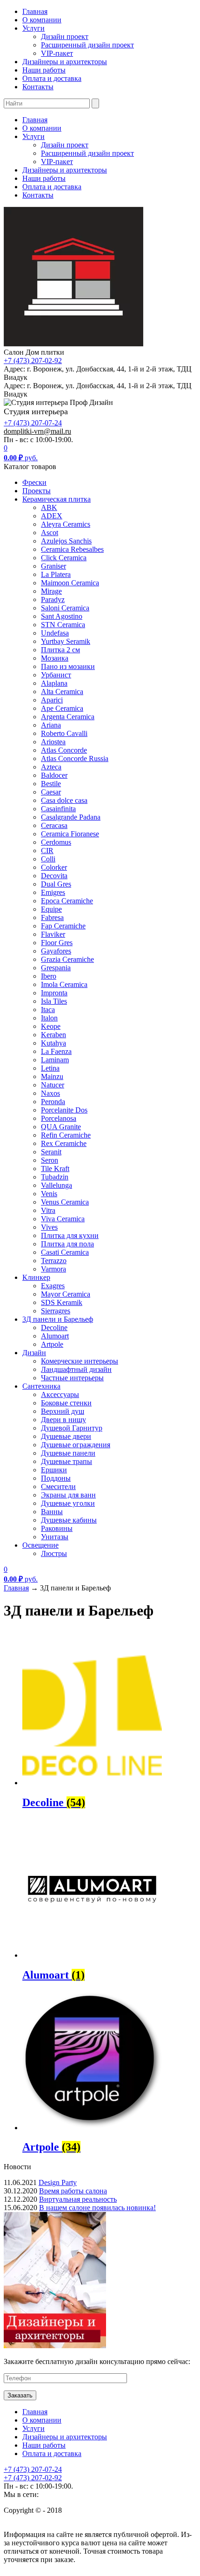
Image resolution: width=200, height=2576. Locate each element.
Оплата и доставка (52, 78)
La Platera (56, 574)
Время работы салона (73, 2191)
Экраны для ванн (68, 1495)
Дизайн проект (65, 36)
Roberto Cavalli (64, 733)
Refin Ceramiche (66, 1135)
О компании (42, 20)
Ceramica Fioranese (70, 834)
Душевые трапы (67, 1461)
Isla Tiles (54, 1001)
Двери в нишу (63, 1420)
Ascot (50, 533)
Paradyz (53, 599)
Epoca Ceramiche (67, 901)
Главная (35, 11)
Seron (50, 1160)
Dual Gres (56, 884)
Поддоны (56, 1478)
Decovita (54, 876)
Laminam (55, 1060)
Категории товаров (34, 1679)
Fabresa (52, 917)
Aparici (52, 700)
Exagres (53, 1286)
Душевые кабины (69, 1520)
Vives (49, 1227)
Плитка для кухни (70, 1235)
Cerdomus (56, 842)
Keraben (53, 1035)
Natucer (53, 1085)
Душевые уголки (68, 1503)
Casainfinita (58, 809)
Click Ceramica (64, 558)
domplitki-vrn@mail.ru (37, 431)
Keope (51, 1026)
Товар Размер (25, 1805)
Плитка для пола (67, 1244)
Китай (48, 1752)
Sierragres (56, 1311)
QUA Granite (61, 1127)
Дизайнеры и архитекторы (65, 62)
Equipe (51, 909)
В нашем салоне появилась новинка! (97, 2208)
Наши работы (44, 70)
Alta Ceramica (62, 692)
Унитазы (55, 1537)
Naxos (50, 1093)
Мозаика (55, 658)
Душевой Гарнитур (72, 1428)
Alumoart (55, 1336)
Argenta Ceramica (68, 717)
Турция (52, 1780)
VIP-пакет (57, 53)
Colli (48, 859)
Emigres (53, 892)
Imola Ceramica (64, 984)
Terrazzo (54, 1261)
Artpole (52, 1344)
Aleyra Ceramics (66, 524)
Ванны (52, 1512)
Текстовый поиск (31, 1642)
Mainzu (52, 1076)
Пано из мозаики (68, 666)
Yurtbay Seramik (66, 641)
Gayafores (56, 951)
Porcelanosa (59, 1118)
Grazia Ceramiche (67, 959)
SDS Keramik (62, 1302)
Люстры (54, 1553)
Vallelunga (57, 1185)
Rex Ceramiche (64, 1143)
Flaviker (53, 934)
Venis (49, 1194)
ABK (49, 507)
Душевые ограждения (76, 1445)
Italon (49, 1018)
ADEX (52, 516)
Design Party (58, 2182)
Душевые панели (68, 1453)
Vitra (48, 1210)
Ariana (51, 725)
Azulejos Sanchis (66, 541)
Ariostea (53, 742)
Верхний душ (63, 1411)
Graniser (53, 566)
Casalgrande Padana (71, 817)
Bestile (51, 784)
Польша (53, 1762)
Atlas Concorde (64, 750)
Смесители (58, 1487)
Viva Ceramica (63, 1219)
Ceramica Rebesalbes (72, 549)
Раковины (57, 1528)
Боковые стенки (66, 1403)
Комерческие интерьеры (80, 1361)
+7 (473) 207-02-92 (33, 361)
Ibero (49, 976)
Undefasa (55, 633)
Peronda (53, 1102)
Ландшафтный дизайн (76, 1369)
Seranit (51, 1152)
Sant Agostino (62, 616)
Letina (50, 1068)
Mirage (51, 591)
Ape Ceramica (62, 708)
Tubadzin (55, 1177)
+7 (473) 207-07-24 (33, 423)
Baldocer (54, 775)
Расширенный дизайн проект (87, 45)
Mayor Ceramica (66, 1294)
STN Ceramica (63, 625)
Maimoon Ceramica (70, 583)
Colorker (54, 867)
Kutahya (53, 1043)
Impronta (54, 993)
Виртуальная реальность (78, 2199)
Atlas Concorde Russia (75, 758)
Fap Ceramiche (63, 926)
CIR (47, 851)
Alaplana (54, 683)
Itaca (48, 1010)
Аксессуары (60, 1394)
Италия (53, 1743)
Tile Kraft (55, 1169)
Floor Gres (57, 943)
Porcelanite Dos (64, 1110)
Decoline (54, 1328)
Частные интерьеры (72, 1378)
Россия (51, 1771)
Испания (56, 1790)
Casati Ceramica (65, 1252)
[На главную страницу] (73, 344)
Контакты (38, 87)
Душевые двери (66, 1436)
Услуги (33, 28)
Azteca (51, 767)
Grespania (56, 968)
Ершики (54, 1470)
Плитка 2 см (60, 650)
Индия (52, 1734)
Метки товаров (28, 1717)
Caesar (51, 792)
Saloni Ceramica (65, 608)
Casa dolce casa (64, 800)
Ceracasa (54, 825)
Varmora (53, 1269)
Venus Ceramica (65, 1202)
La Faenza (56, 1051)
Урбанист (56, 675)
